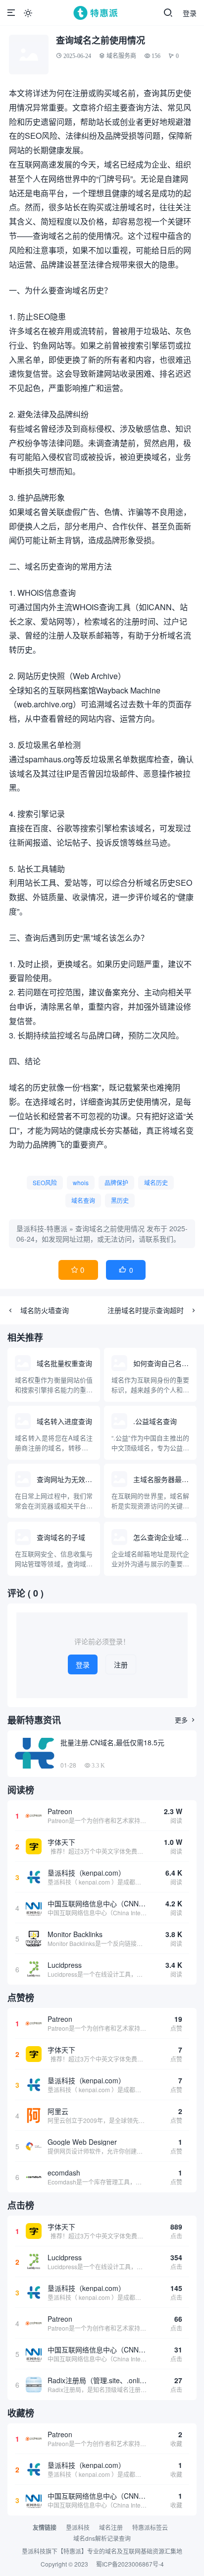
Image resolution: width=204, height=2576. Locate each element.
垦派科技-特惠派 (42, 1228)
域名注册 (111, 2527)
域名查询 (83, 1200)
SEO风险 (45, 1182)
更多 (186, 1720)
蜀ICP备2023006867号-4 (130, 2564)
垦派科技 (78, 2527)
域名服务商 (121, 56)
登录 (190, 13)
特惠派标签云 (150, 2527)
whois (81, 1182)
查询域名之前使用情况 (110, 1228)
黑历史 (120, 1200)
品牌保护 (116, 1182)
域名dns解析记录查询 (102, 2538)
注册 (121, 1664)
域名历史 (156, 1182)
